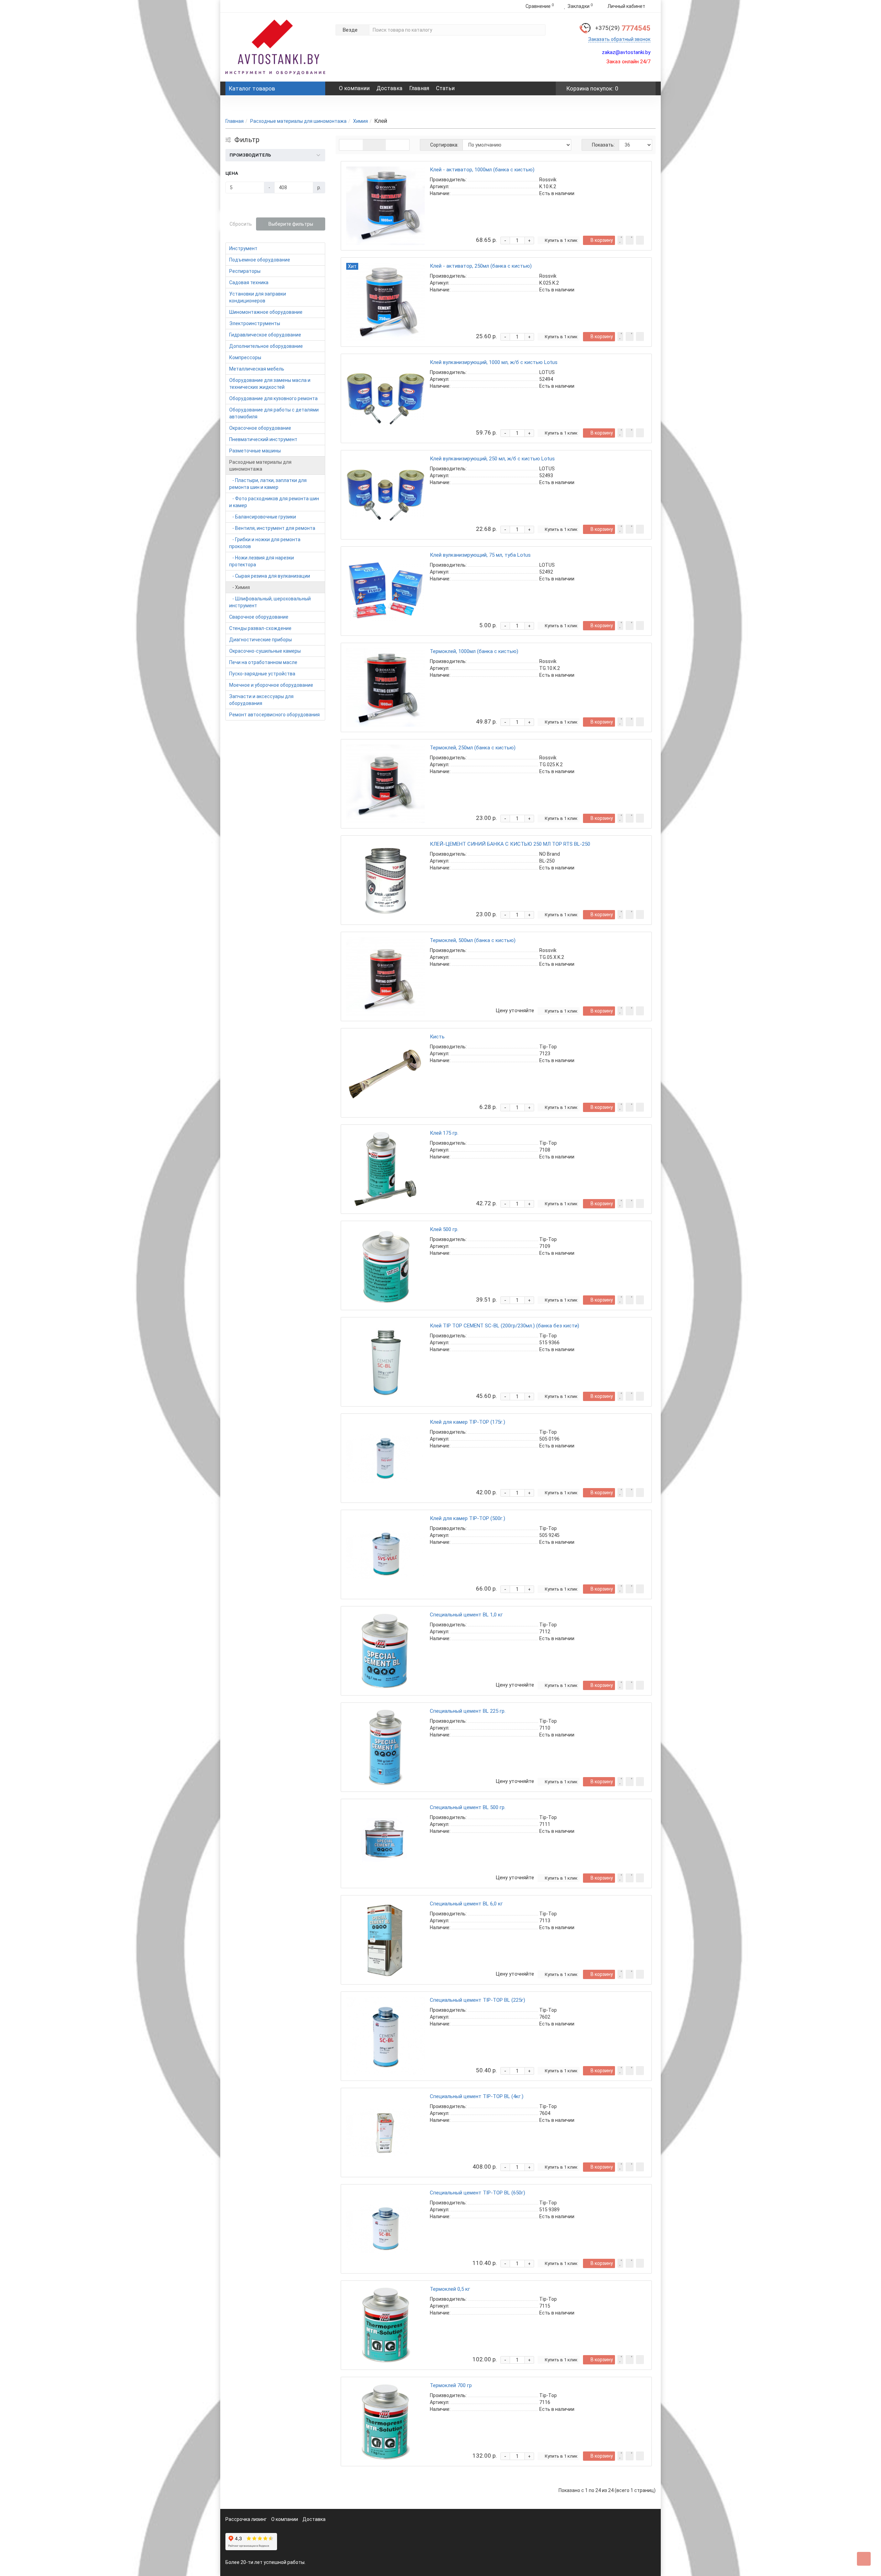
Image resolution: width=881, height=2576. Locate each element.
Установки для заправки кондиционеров (258, 297)
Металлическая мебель (257, 369)
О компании (354, 88)
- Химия (240, 587)
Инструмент (243, 248)
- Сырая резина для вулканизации (270, 576)
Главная (419, 88)
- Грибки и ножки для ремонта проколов (265, 543)
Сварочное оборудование (259, 617)
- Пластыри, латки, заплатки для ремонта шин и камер (268, 484)
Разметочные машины (255, 451)
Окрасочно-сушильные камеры (265, 651)
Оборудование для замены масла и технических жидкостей (270, 384)
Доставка (389, 88)
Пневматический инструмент (263, 439)
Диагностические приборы (261, 640)
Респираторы (245, 271)
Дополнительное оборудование (266, 346)
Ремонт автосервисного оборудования (274, 715)
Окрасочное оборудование (260, 428)
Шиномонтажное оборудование (266, 312)
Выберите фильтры (291, 224)
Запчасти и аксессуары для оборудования (261, 700)
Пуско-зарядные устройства (262, 674)
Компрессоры (245, 357)
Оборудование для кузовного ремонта (273, 398)
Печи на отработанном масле (263, 662)
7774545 (623, 28)
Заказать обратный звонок (619, 39)
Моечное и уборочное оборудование (271, 685)
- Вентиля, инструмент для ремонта (272, 528)
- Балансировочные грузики (263, 517)
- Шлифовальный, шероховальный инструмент (270, 602)
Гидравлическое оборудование (265, 335)
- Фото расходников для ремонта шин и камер (274, 502)
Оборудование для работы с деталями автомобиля (274, 413)
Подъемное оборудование (260, 260)
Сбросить (241, 224)
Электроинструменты (255, 323)
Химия (360, 121)
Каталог (252, 88)
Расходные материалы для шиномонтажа (298, 121)
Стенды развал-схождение (260, 628)
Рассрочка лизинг (246, 2519)
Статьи (445, 88)
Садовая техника (249, 282)
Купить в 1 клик (561, 240)
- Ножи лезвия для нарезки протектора (262, 561)
